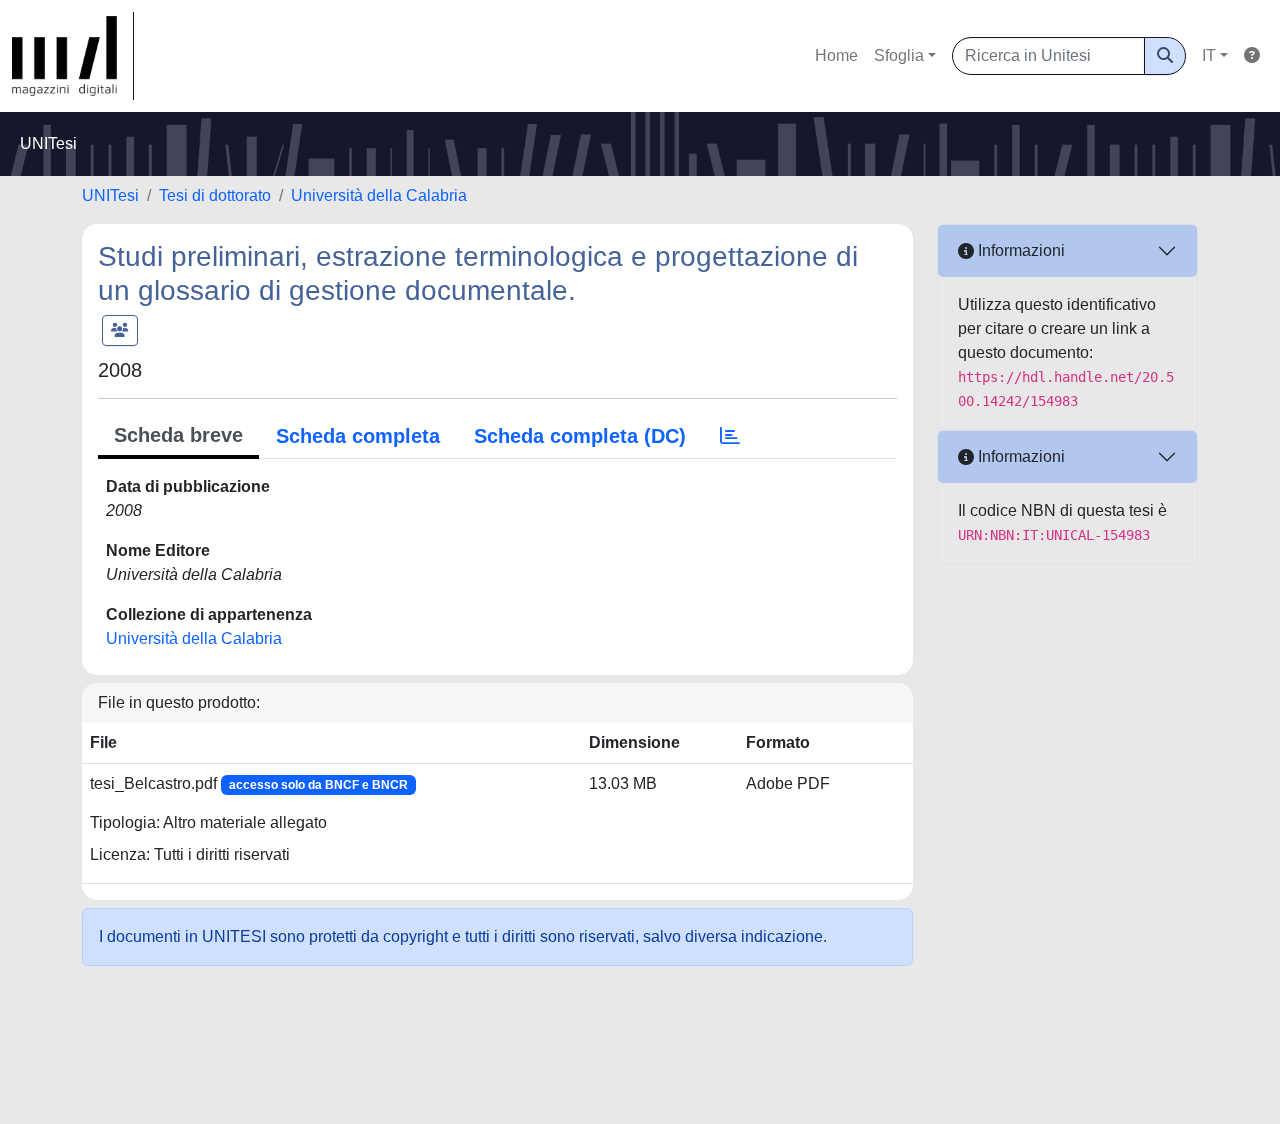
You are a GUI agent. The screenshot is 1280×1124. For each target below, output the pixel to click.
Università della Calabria (379, 195)
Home (836, 55)
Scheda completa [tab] (358, 436)
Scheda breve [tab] (178, 435)
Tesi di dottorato (215, 195)
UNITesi (110, 195)
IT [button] (1209, 55)
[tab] (730, 436)
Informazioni (1019, 250)
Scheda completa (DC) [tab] (580, 436)
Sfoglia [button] (899, 55)
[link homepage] (73, 56)
